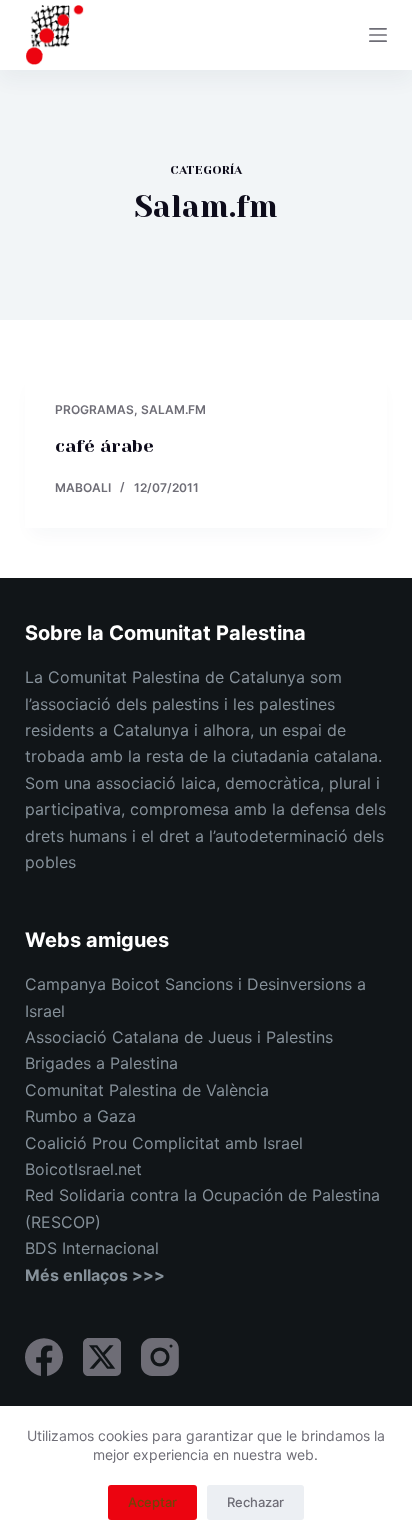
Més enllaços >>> (95, 1275)
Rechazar (255, 1502)
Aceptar (152, 1502)
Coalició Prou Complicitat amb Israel (164, 1143)
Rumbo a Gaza (80, 1116)
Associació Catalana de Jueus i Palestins (179, 1037)
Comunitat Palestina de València (147, 1090)
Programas (94, 409)
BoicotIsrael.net (83, 1169)
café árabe (104, 446)
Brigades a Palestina (101, 1063)
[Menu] (378, 35)
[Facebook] (44, 1357)
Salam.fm (173, 409)
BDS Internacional (92, 1248)
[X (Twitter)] (102, 1357)
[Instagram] (160, 1357)
